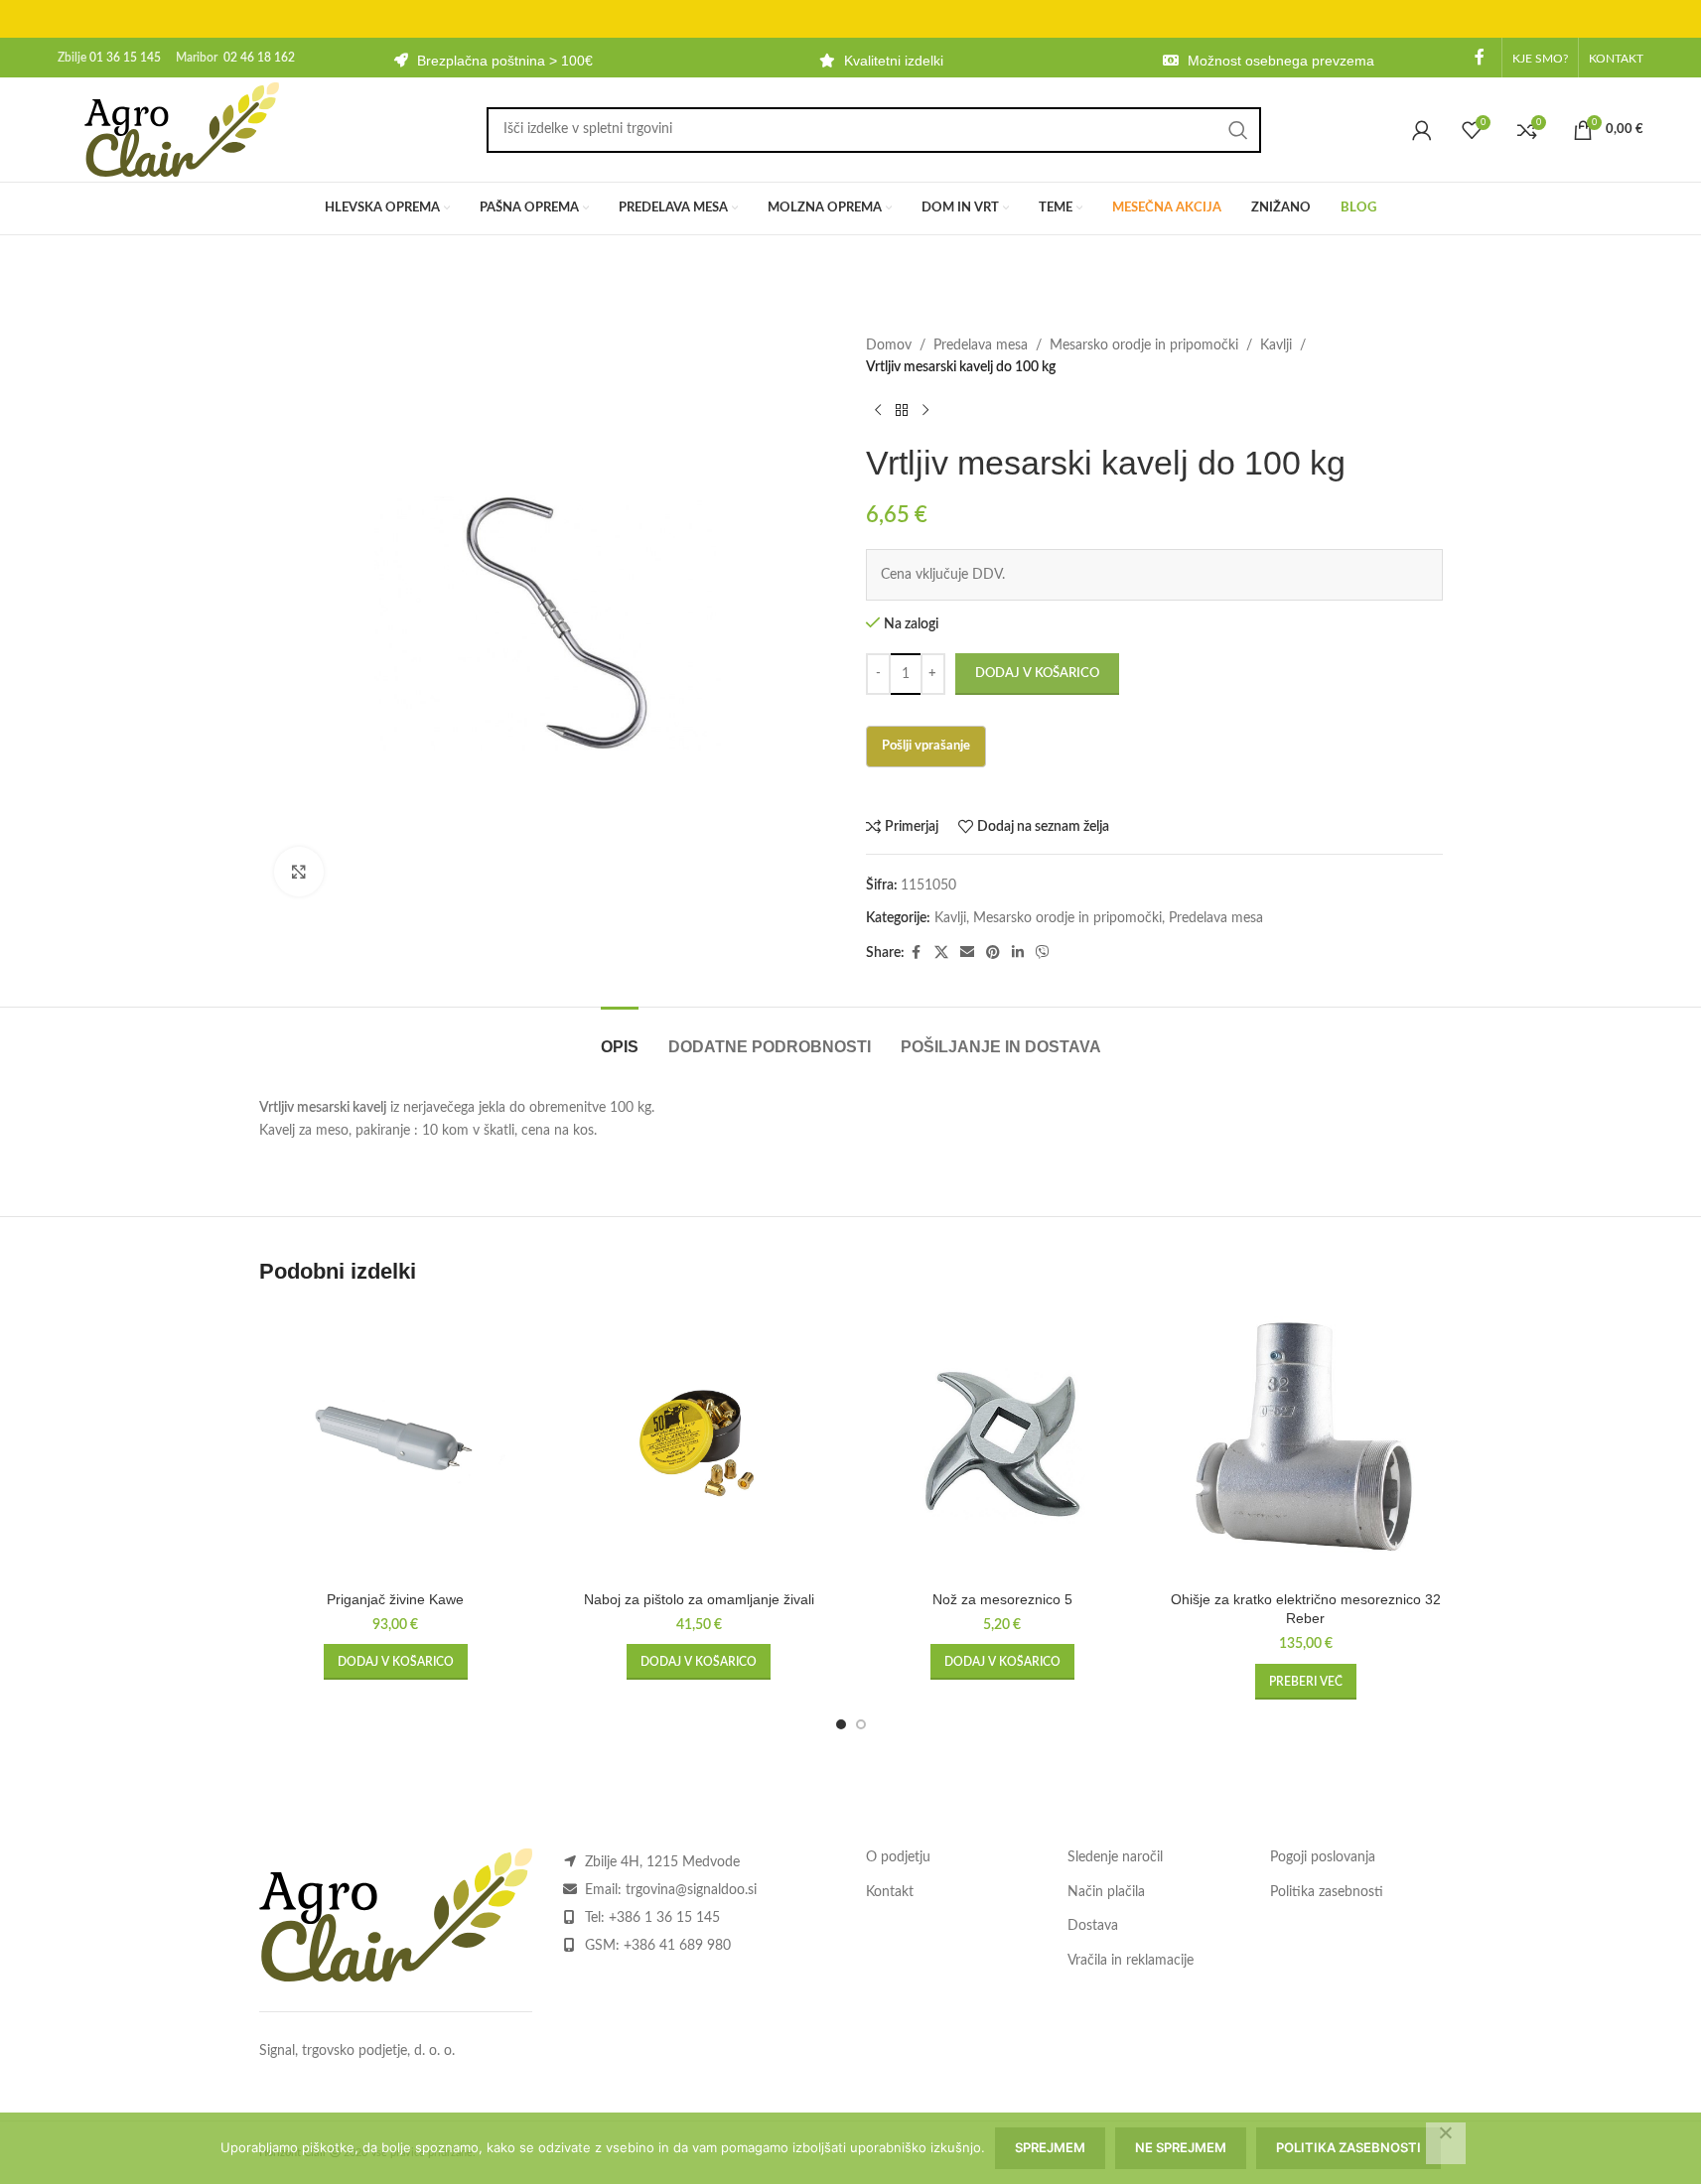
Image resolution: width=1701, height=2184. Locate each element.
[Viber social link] (1043, 953)
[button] (396, 1662)
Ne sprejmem (1181, 2147)
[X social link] (941, 953)
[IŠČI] (1238, 130)
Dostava (1093, 1926)
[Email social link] (967, 953)
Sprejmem (1050, 2147)
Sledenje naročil (1115, 1857)
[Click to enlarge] (299, 872)
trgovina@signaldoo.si (691, 1890)
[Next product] (925, 411)
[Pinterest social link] (993, 953)
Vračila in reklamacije (1131, 1961)
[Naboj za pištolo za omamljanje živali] (699, 1444)
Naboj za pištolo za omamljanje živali (699, 1599)
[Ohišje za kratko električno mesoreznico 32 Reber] (1306, 1444)
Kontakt (890, 1892)
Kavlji (1276, 345)
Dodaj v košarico (1037, 674)
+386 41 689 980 (677, 1946)
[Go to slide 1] (841, 1724)
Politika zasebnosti (1327, 1892)
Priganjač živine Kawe (395, 1599)
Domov (889, 345)
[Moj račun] (1422, 130)
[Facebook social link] (1480, 57)
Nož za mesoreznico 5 (1002, 1599)
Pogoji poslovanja (1323, 1857)
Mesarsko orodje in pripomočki (1144, 345)
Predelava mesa (981, 345)
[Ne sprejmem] (1446, 2143)
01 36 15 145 (125, 58)
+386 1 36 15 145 (664, 1918)
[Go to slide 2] (861, 1724)
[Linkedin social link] (1018, 953)
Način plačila (1106, 1892)
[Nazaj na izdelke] (902, 411)
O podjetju (898, 1857)
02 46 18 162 (259, 58)
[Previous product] (878, 411)
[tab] (620, 1037)
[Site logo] (182, 129)
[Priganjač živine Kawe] (396, 1444)
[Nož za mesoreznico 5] (1003, 1444)
